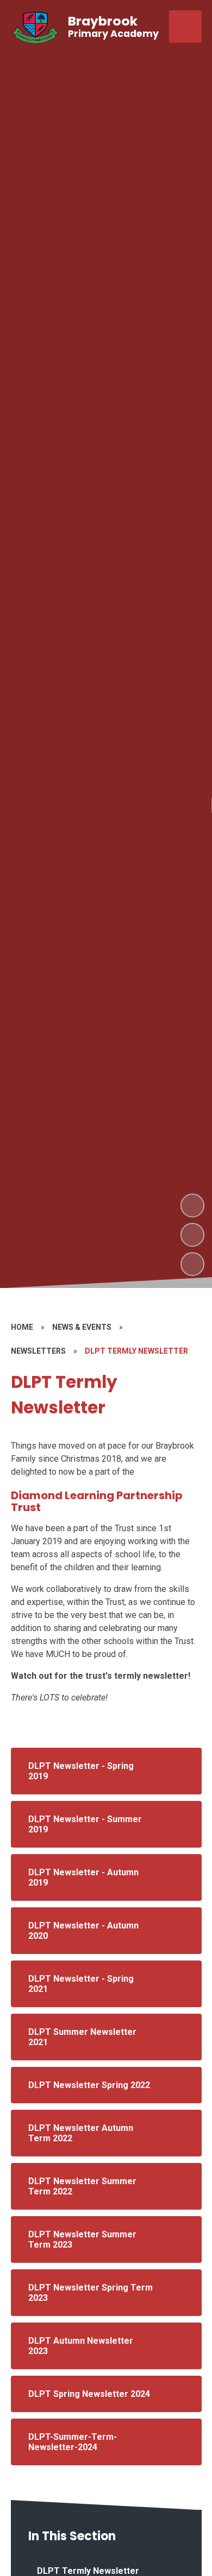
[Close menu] (185, 27)
